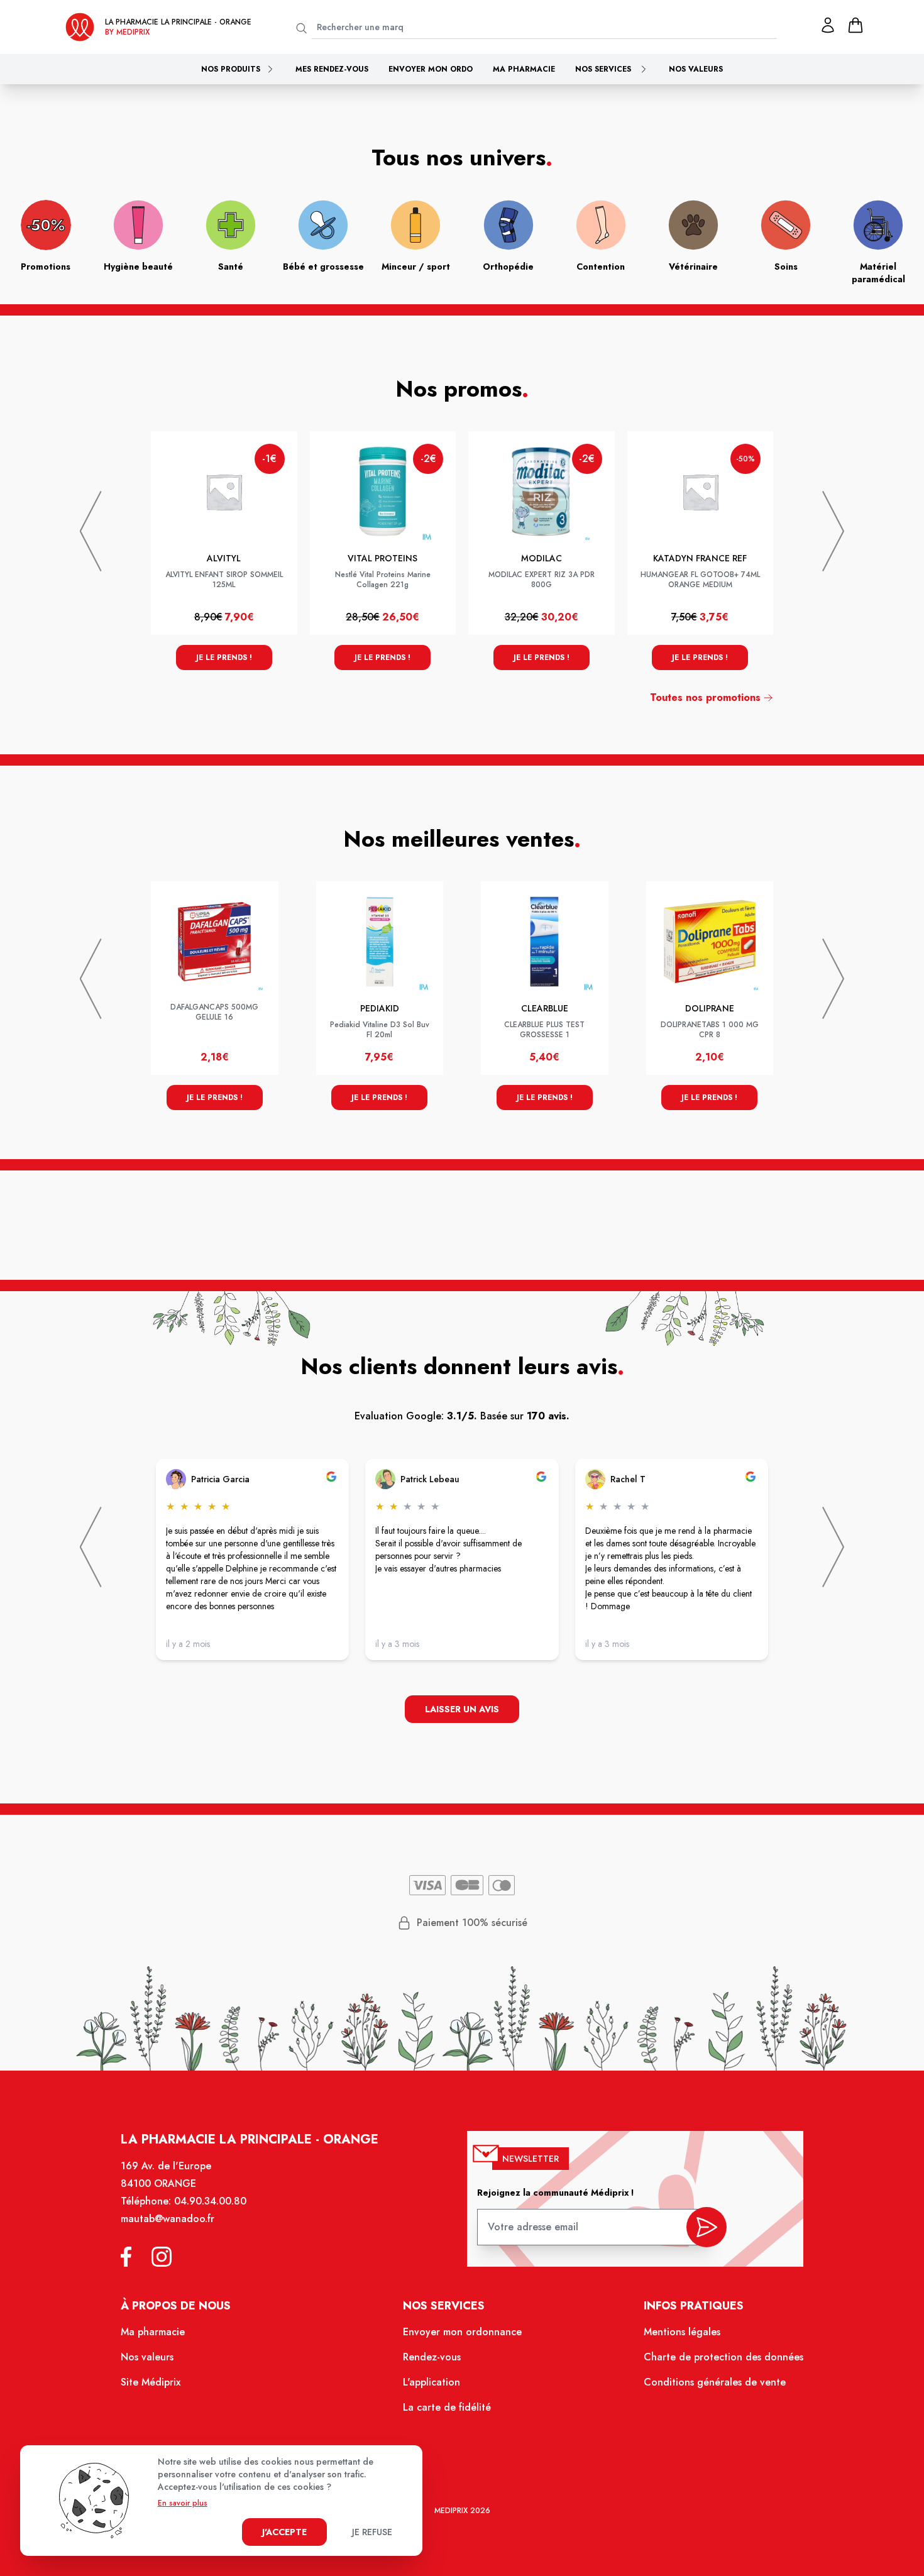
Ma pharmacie (524, 69)
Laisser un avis (462, 1709)
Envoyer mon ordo (431, 69)
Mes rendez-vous (332, 69)
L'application (432, 2382)
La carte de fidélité (447, 2407)
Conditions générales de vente (715, 2382)
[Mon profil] (828, 25)
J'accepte (284, 2532)
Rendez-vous (432, 2357)
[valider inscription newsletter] (707, 2227)
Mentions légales (682, 2332)
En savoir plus (183, 2503)
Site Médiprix (151, 2382)
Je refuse (372, 2532)
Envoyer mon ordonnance (462, 2332)
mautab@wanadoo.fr (168, 2219)
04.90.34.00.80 (210, 2201)
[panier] (855, 25)
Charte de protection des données (723, 2357)
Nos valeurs (696, 69)
